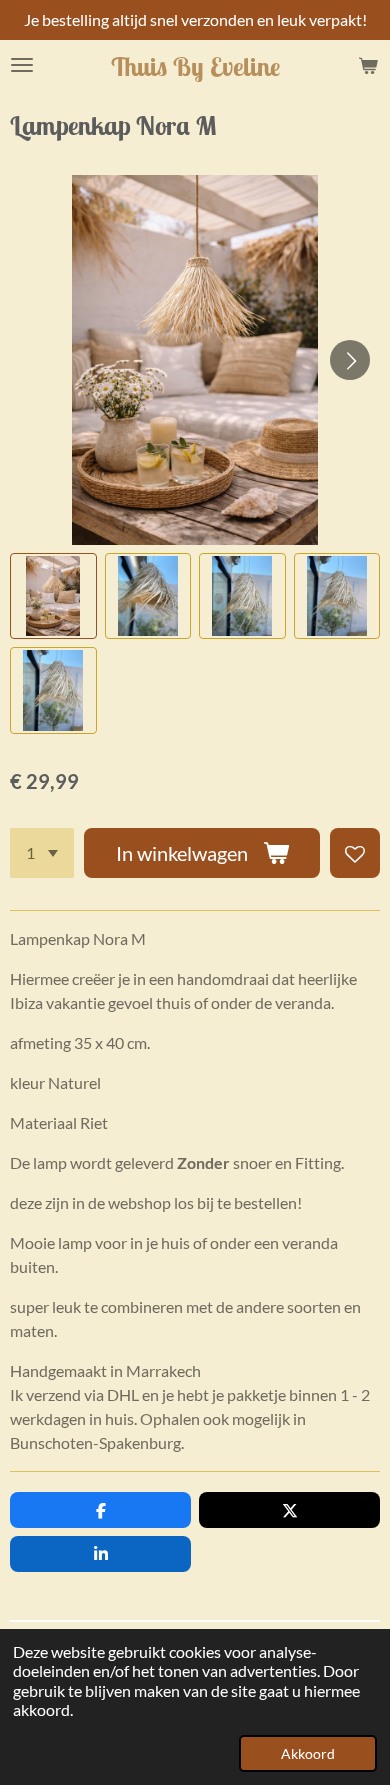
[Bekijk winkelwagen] (368, 65)
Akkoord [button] (308, 1753)
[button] (53, 596)
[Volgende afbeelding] (350, 360)
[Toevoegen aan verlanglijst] (355, 853)
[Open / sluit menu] (22, 65)
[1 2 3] (42, 853)
